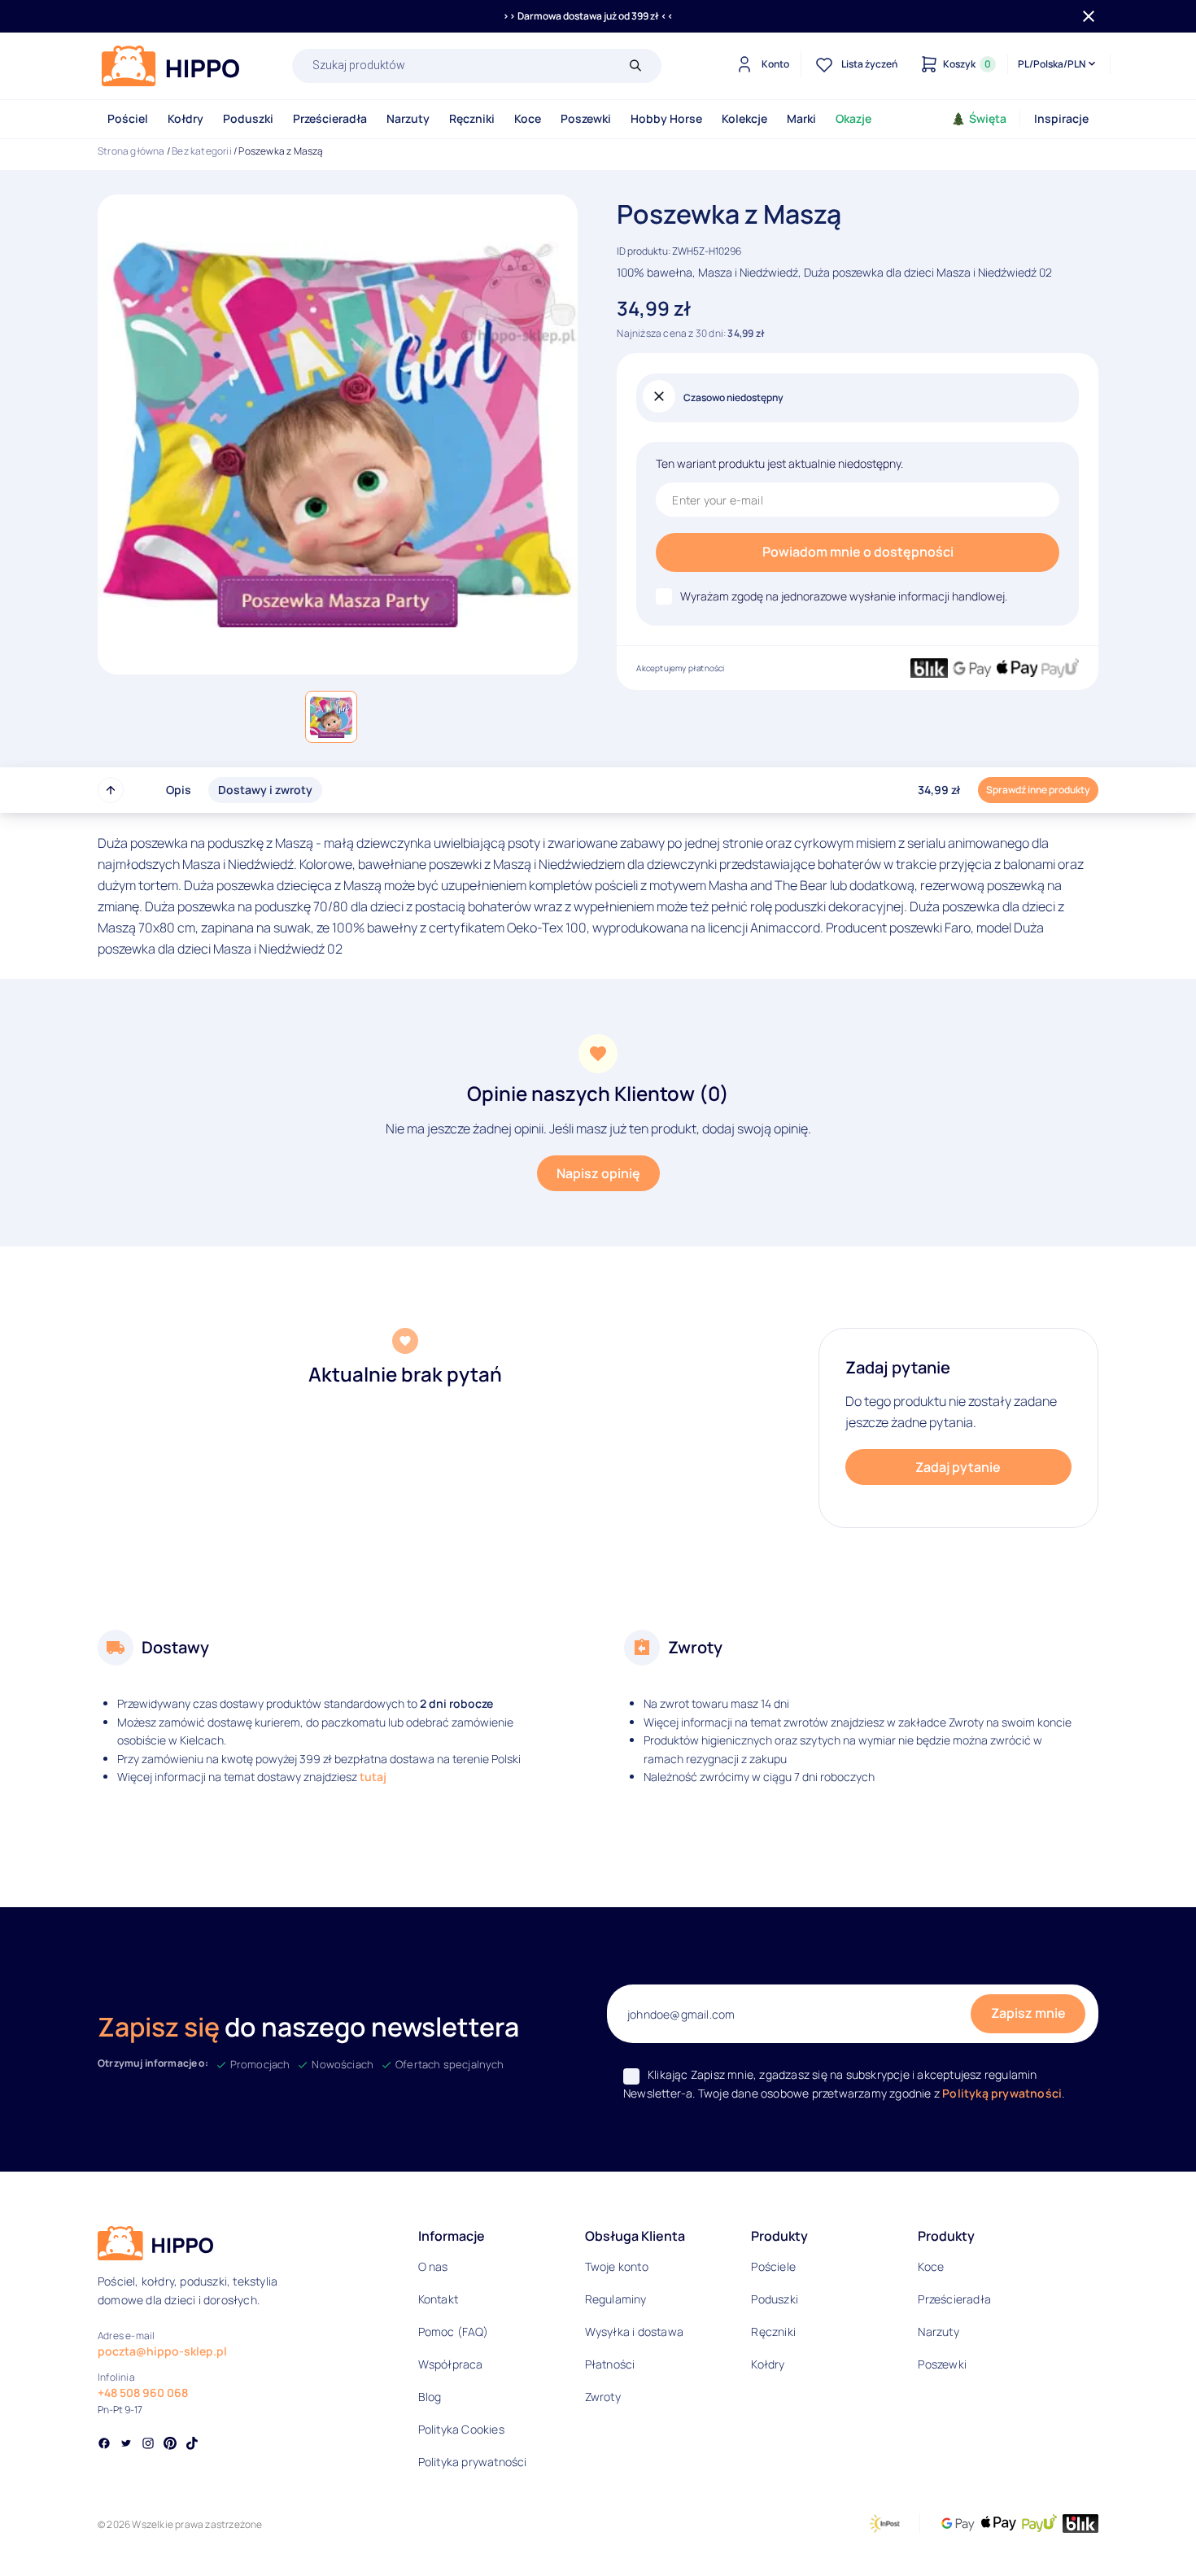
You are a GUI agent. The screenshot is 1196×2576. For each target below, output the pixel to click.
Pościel (128, 118)
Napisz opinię (598, 1173)
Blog (430, 2397)
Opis (179, 790)
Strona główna (131, 151)
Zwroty (603, 2397)
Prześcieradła (330, 118)
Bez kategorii (202, 151)
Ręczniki (472, 118)
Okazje (853, 118)
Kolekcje (744, 118)
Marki (801, 118)
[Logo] (171, 66)
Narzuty (408, 118)
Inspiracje (1061, 118)
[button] (331, 717)
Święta (988, 118)
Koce (528, 118)
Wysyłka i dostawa (634, 2331)
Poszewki (586, 118)
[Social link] (104, 2445)
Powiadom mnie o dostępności (858, 552)
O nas (433, 2266)
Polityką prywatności (1002, 2093)
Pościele (773, 2266)
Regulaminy (616, 2299)
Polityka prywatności (473, 2462)
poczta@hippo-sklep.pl (162, 2351)
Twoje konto (617, 2266)
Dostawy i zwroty (265, 790)
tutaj (373, 1777)
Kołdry (186, 118)
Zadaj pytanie (958, 1467)
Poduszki (248, 118)
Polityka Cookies (461, 2429)
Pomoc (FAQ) (453, 2331)
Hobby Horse (666, 118)
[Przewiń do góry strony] (111, 790)
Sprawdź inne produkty (1038, 790)
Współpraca (451, 2364)
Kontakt (438, 2299)
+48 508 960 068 (143, 2393)
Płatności (610, 2364)
